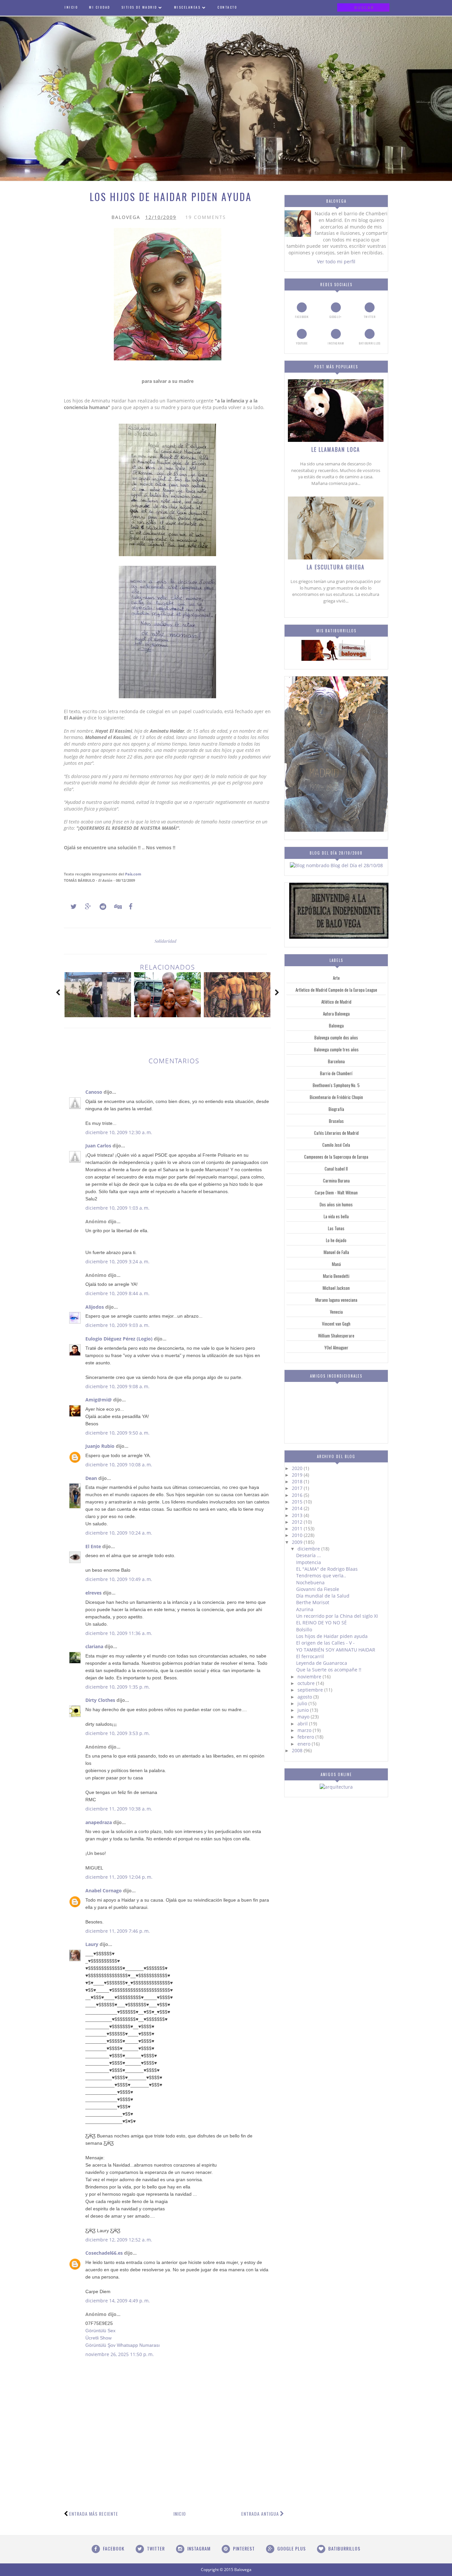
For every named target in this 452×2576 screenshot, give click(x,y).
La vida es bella (336, 1216)
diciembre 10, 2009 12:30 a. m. (119, 1132)
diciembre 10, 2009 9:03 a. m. (117, 1325)
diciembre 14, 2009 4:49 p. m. (118, 2301)
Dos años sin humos (336, 1204)
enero (305, 1744)
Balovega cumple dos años (336, 1037)
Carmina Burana (336, 1181)
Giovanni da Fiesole (318, 1589)
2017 (298, 1488)
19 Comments (206, 217)
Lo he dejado (336, 1240)
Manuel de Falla (336, 1252)
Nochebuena (310, 1582)
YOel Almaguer (336, 1347)
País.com (133, 874)
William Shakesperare (336, 1336)
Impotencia (309, 1562)
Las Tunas (336, 1228)
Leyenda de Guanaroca (322, 1663)
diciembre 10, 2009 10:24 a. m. (119, 1533)
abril (303, 1724)
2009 (298, 1542)
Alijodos (95, 1307)
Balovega (336, 1025)
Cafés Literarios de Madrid (336, 1133)
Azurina (305, 1609)
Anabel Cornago (104, 1891)
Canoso (94, 1092)
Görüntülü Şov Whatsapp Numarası (123, 2345)
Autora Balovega (336, 1014)
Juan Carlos (98, 1146)
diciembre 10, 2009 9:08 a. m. (117, 1386)
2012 (298, 1522)
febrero (306, 1737)
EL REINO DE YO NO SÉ (321, 1623)
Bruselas (336, 1121)
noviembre (310, 1677)
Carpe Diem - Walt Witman (336, 1192)
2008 (298, 1750)
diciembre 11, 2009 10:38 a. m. (119, 1809)
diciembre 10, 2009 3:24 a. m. (117, 1262)
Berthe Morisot (313, 1602)
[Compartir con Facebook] (129, 907)
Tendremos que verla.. (321, 1576)
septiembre (311, 1690)
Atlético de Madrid (336, 1002)
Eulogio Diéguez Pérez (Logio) (119, 1339)
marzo (305, 1730)
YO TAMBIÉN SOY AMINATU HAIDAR (336, 1650)
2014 (298, 1508)
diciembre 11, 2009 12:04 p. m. (119, 1877)
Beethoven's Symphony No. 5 (336, 1085)
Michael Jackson (336, 1288)
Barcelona (336, 1061)
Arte (336, 978)
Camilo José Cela (336, 1145)
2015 (298, 1502)
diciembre (309, 1549)
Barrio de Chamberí (336, 1073)
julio (303, 1703)
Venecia (336, 1312)
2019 (298, 1475)
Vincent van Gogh (336, 1324)
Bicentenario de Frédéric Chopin (336, 1097)
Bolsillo (304, 1630)
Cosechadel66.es (104, 2253)
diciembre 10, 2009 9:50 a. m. (117, 1433)
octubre (307, 1683)
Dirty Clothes (100, 1700)
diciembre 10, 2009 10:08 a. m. (119, 1465)
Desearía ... (309, 1555)
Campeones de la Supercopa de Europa (336, 1157)
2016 (298, 1495)
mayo (304, 1717)
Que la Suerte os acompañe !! (329, 1670)
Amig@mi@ (99, 1400)
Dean (91, 1478)
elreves (93, 1593)
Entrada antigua (260, 2514)
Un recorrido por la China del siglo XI (337, 1616)
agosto (305, 1697)
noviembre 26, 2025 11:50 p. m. (120, 2354)
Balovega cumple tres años (336, 1049)
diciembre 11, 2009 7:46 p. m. (118, 1931)
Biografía (336, 1109)
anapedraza (99, 1822)
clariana (94, 1646)
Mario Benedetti (336, 1276)
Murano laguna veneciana (336, 1300)
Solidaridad (165, 941)
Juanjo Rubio (100, 1446)
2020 (298, 1468)
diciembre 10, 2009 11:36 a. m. (119, 1633)
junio (304, 1710)
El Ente (93, 1546)
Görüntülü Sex (100, 2331)
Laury (92, 1944)
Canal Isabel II (336, 1169)
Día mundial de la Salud (323, 1596)
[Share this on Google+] (85, 907)
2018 (298, 1481)
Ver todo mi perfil (336, 262)
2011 (298, 1528)
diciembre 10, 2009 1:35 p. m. (118, 1687)
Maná (336, 1264)
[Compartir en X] (70, 907)
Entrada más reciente (94, 2514)
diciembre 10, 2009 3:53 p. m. (118, 1733)
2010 (298, 1535)
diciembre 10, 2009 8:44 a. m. (117, 1293)
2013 (298, 1515)
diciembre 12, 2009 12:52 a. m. (119, 2240)
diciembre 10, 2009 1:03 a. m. (117, 1208)
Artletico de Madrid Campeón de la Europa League (336, 990)
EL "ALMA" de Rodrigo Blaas (327, 1569)
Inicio (180, 2514)
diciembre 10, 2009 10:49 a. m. (119, 1579)
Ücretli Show (98, 2338)
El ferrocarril (310, 1656)
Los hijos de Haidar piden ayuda (332, 1636)
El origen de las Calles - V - (325, 1643)
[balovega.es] (336, 659)
